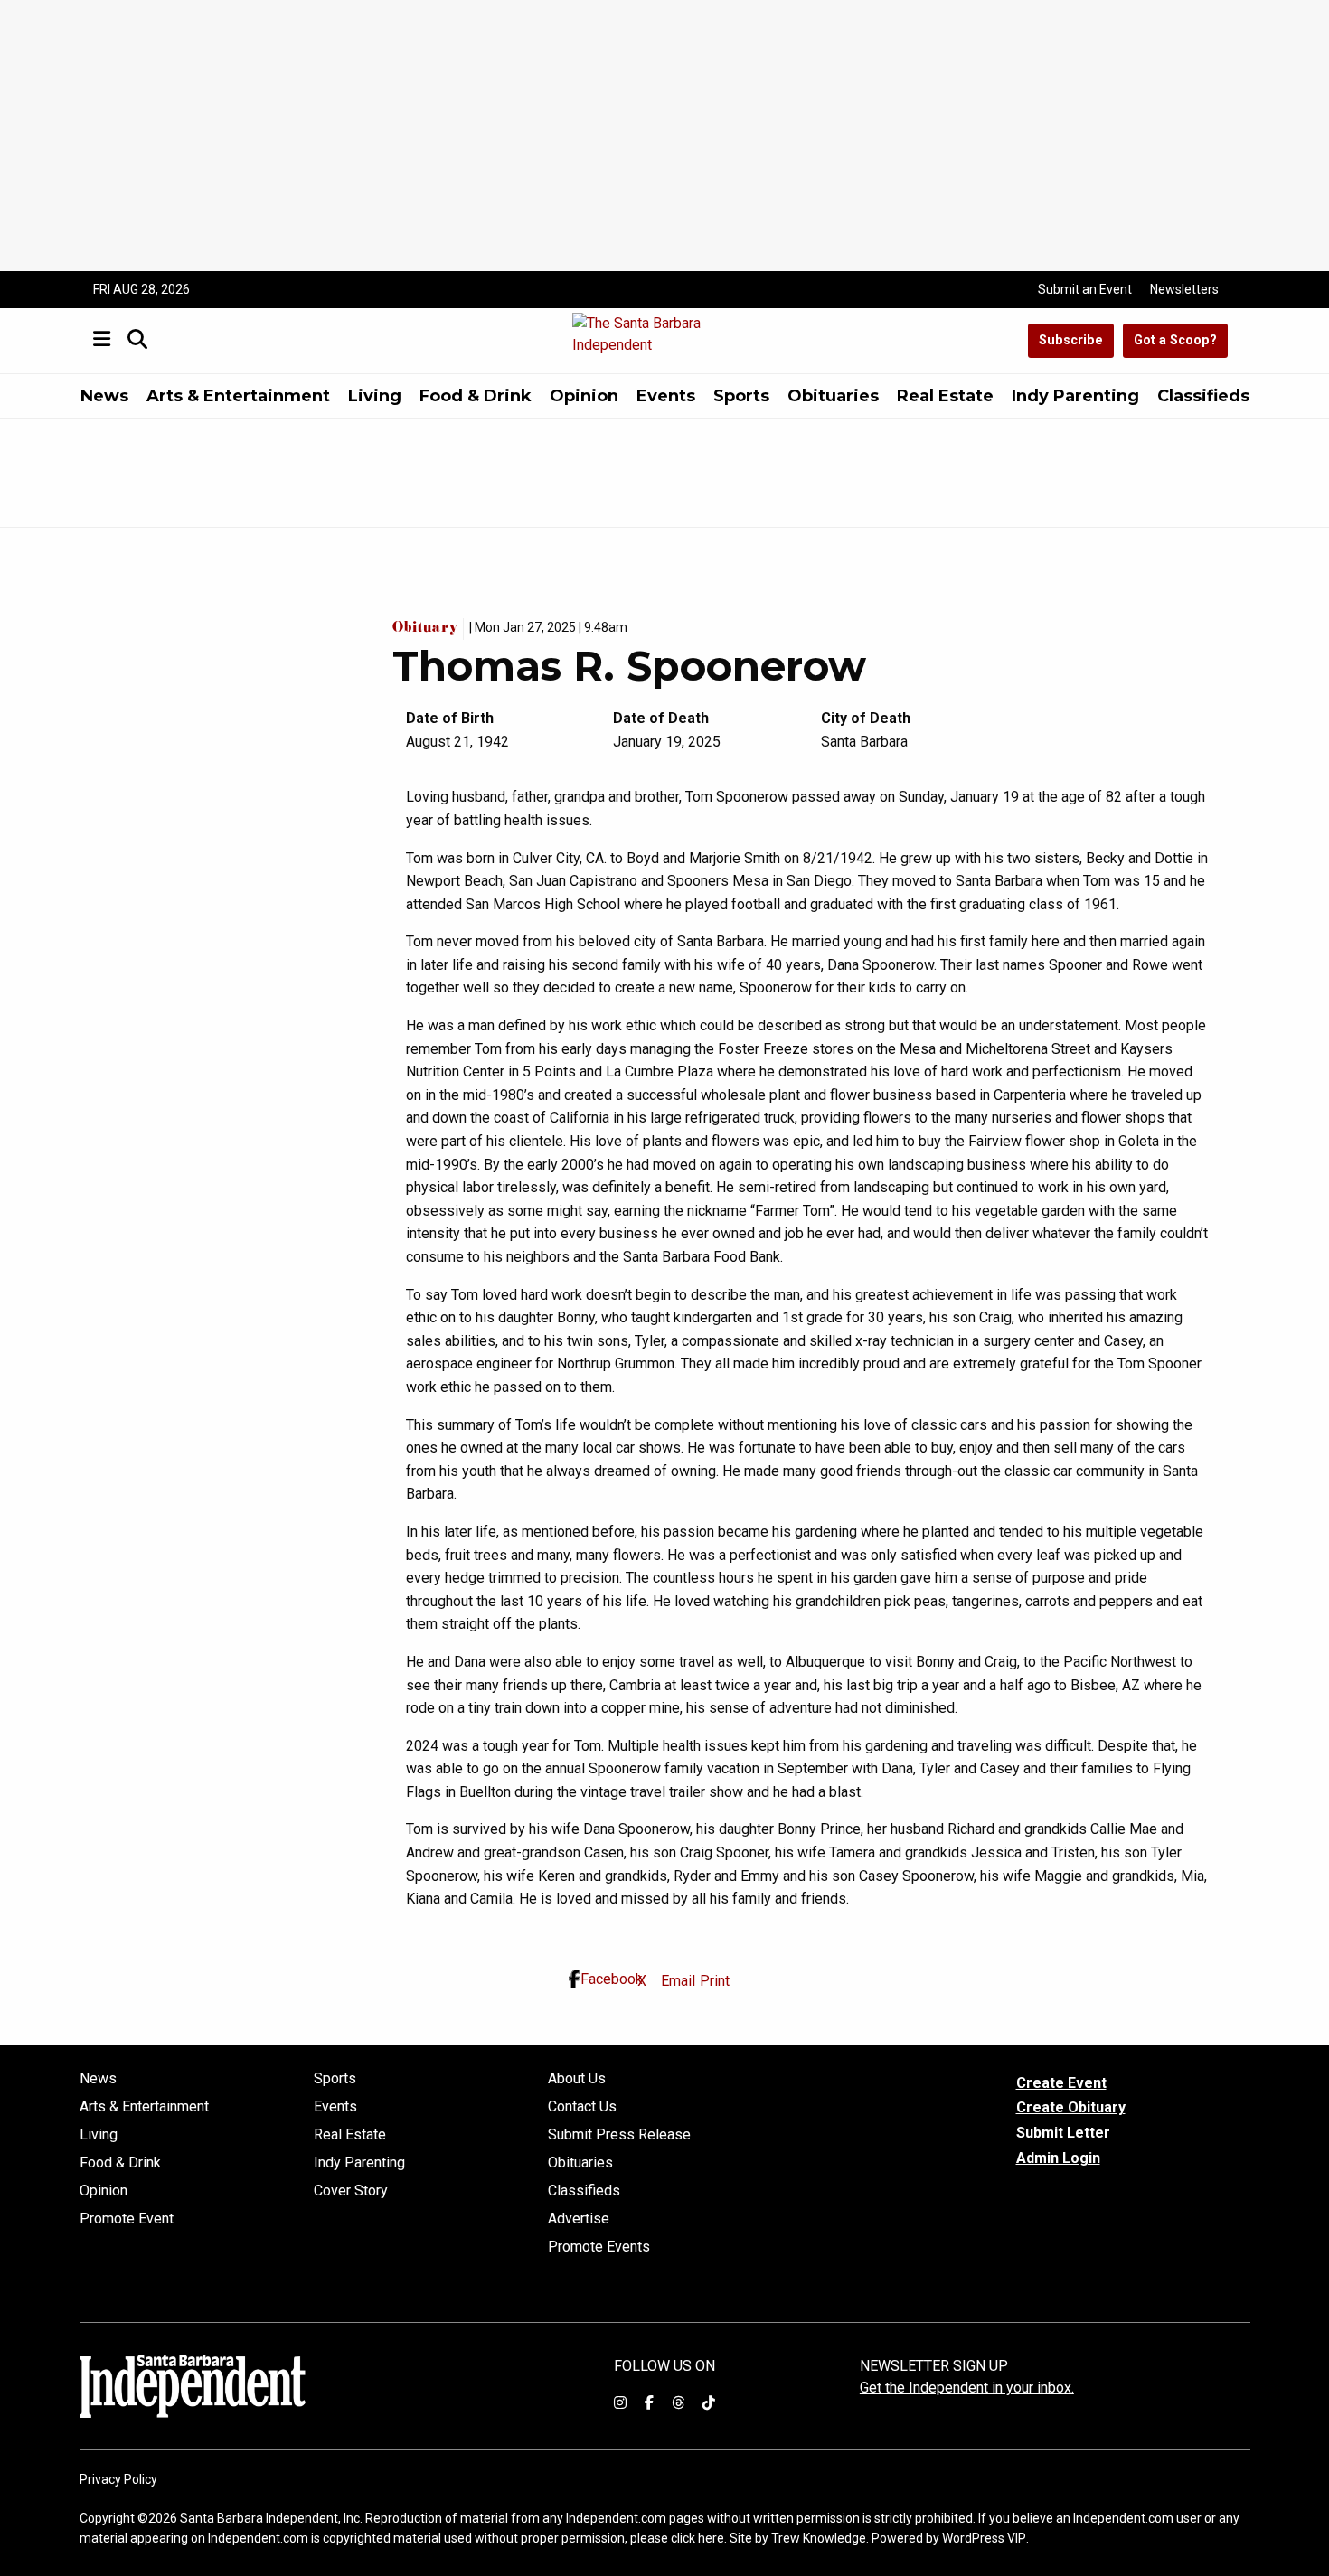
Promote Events (599, 2247)
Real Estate (945, 396)
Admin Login (1058, 2158)
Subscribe (1071, 340)
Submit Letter (1063, 2133)
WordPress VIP (984, 2538)
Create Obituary (1071, 2107)
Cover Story (351, 2191)
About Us (577, 2079)
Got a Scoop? (1175, 340)
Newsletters (1184, 289)
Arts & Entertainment (238, 396)
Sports (741, 396)
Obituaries (833, 396)
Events (666, 396)
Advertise (579, 2219)
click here (697, 2538)
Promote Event (127, 2219)
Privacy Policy (118, 2479)
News (104, 396)
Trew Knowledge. (820, 2538)
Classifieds (1203, 396)
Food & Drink (476, 396)
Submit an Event (1085, 289)
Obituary (428, 629)
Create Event (1061, 2083)
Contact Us (582, 2107)
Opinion (584, 396)
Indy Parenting (1075, 396)
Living (375, 396)
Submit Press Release (619, 2135)
